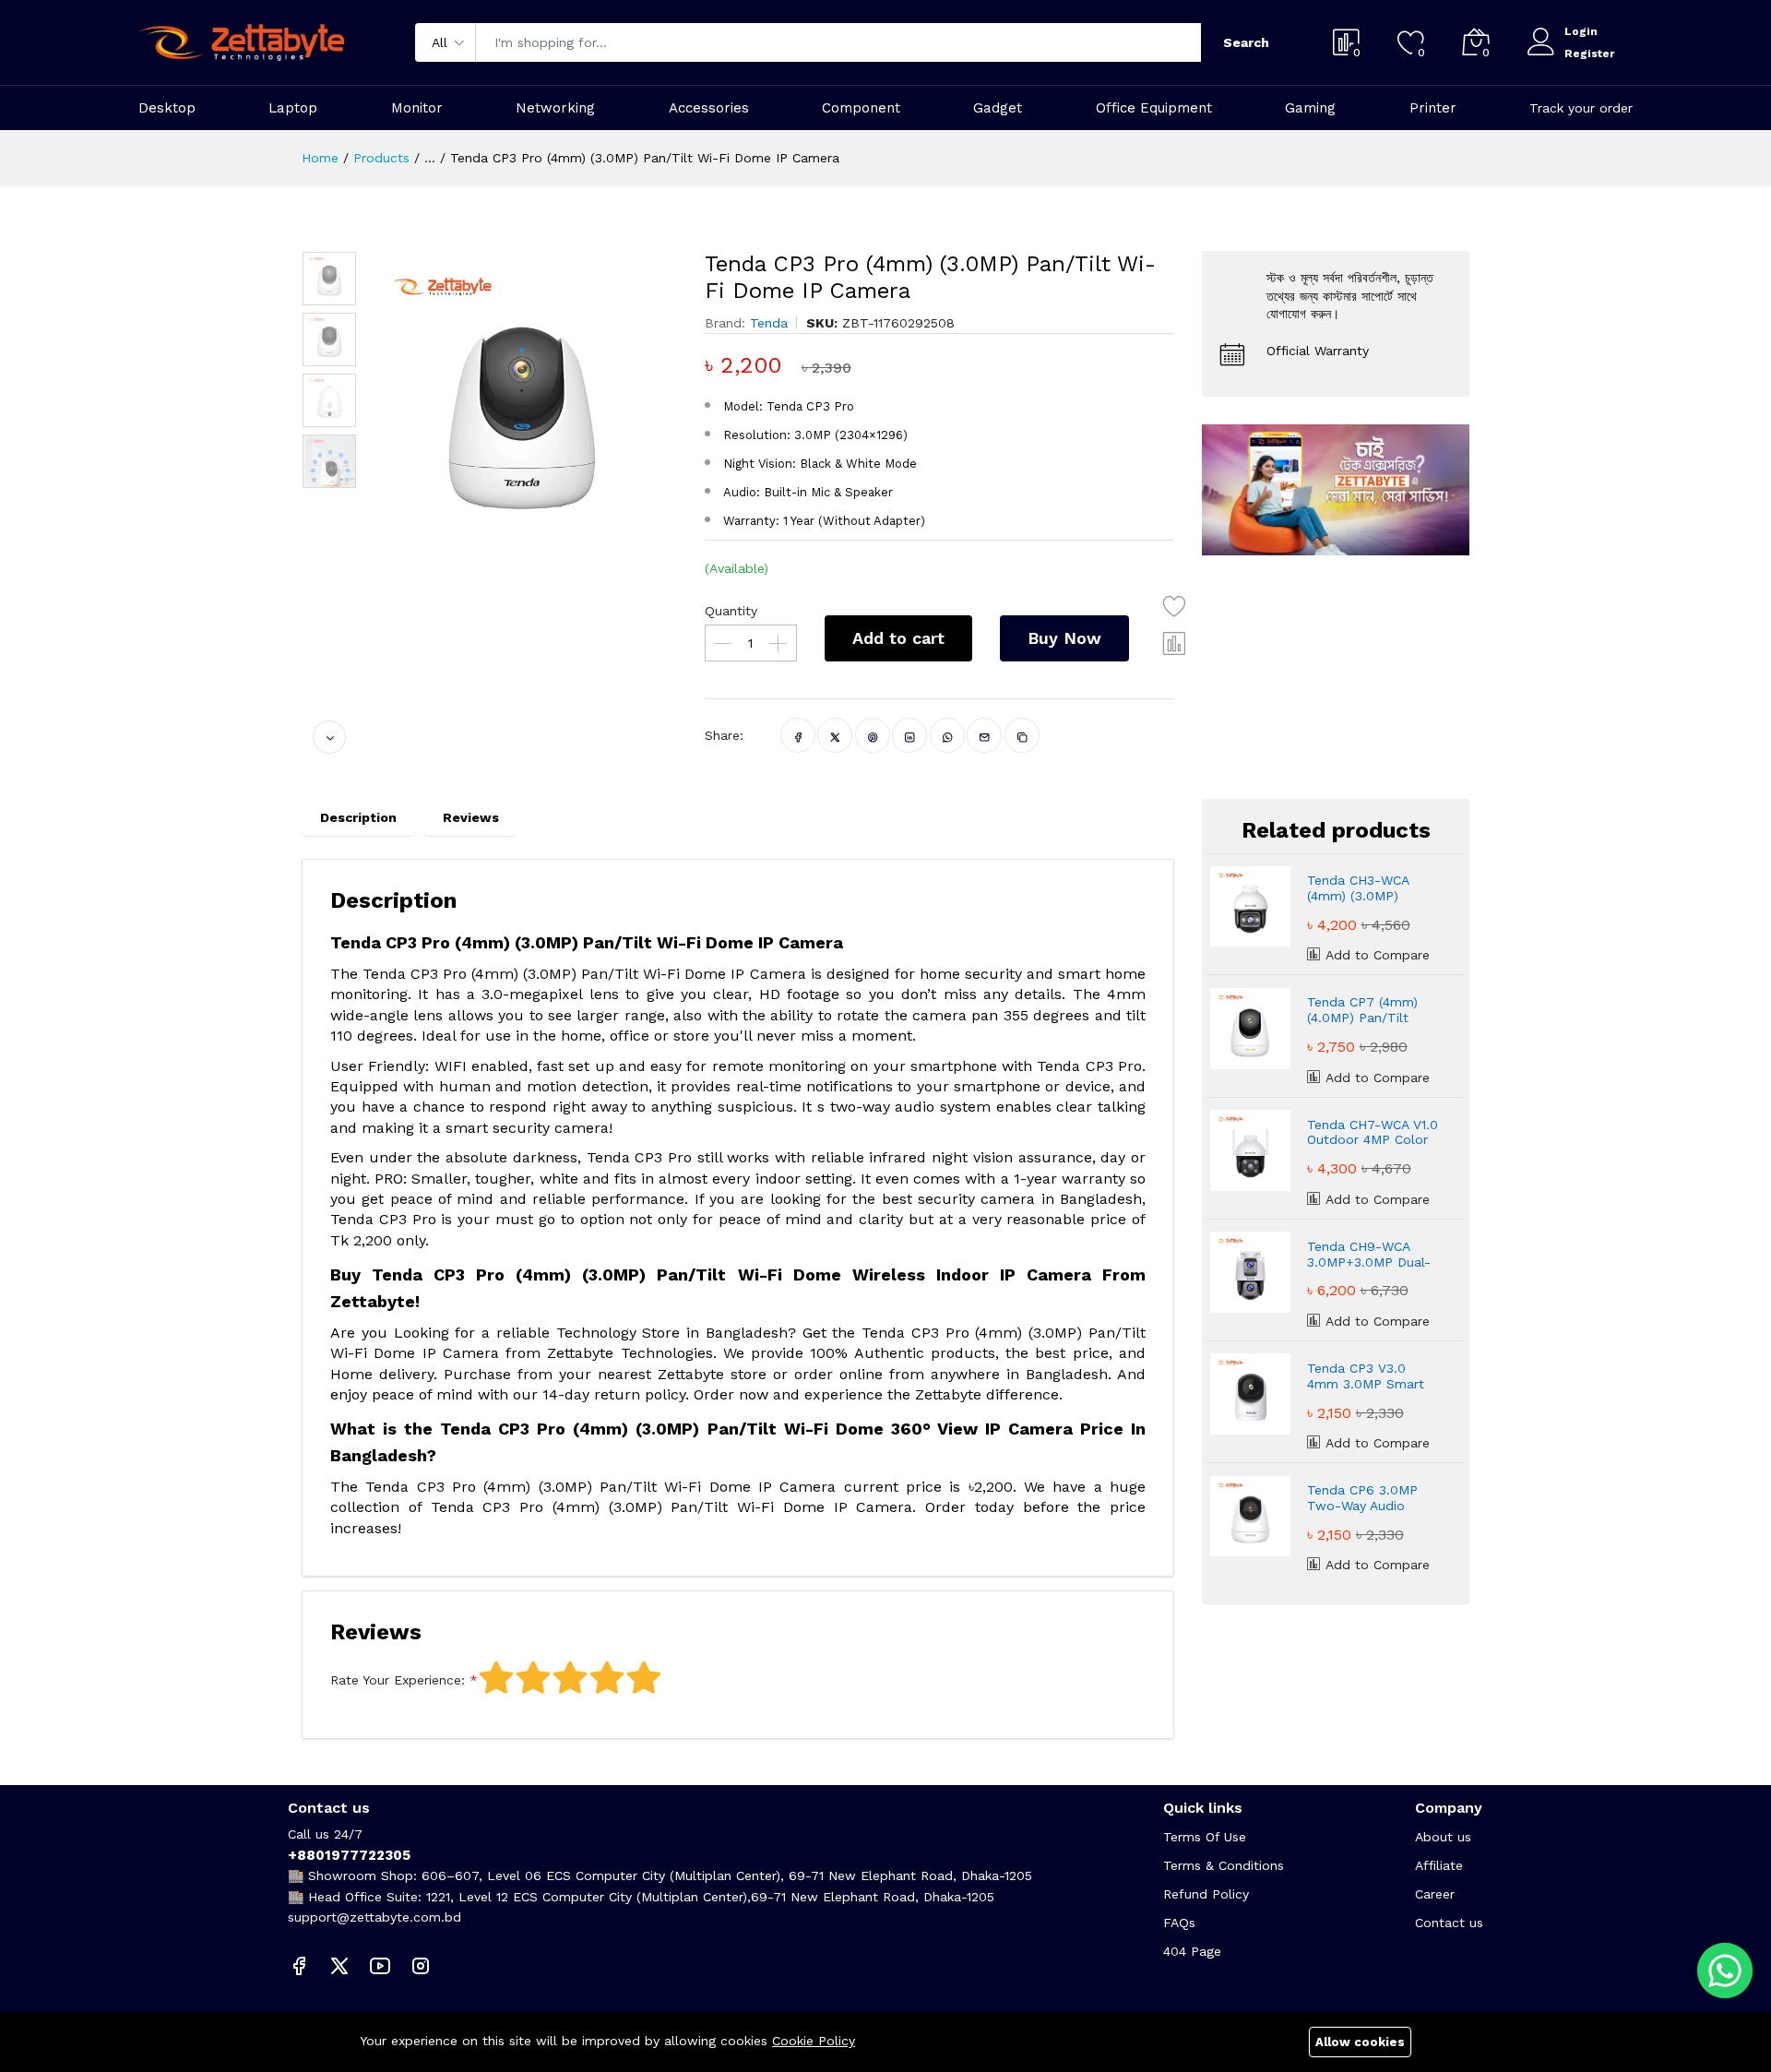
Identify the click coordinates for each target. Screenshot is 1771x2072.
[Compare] (1175, 643)
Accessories (709, 108)
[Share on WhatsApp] (948, 735)
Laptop (293, 108)
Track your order (1581, 108)
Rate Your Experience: (398, 1680)
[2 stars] (533, 1678)
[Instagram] (421, 1965)
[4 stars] (607, 1678)
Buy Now (1064, 638)
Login (1581, 31)
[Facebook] (299, 1965)
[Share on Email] (985, 735)
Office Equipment (1154, 108)
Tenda (769, 323)
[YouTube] (380, 1965)
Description (358, 817)
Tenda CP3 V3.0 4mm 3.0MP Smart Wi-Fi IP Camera (1366, 1376)
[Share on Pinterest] (873, 735)
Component (861, 108)
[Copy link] (1022, 735)
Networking (555, 108)
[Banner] (1336, 489)
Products (381, 158)
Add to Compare (1375, 955)
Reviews (471, 817)
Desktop (167, 108)
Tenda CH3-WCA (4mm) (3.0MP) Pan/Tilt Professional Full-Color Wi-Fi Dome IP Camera (1373, 888)
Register (1589, 54)
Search (1246, 42)
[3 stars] (570, 1678)
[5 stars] (644, 1678)
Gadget (998, 108)
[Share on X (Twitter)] (835, 735)
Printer (1433, 108)
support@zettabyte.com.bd (374, 1917)
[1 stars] (496, 1678)
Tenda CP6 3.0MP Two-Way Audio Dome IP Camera (1362, 1498)
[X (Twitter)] (339, 1965)
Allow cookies (1360, 2042)
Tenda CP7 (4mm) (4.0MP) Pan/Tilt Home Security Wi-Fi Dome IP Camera (1371, 1010)
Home (320, 158)
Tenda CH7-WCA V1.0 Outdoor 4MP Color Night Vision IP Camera (1373, 1133)
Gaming (1310, 108)
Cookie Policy (814, 2041)
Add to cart (898, 638)
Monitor (417, 108)
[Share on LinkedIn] (910, 735)
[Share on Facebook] (798, 735)
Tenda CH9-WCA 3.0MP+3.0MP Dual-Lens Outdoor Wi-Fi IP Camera (1369, 1255)
